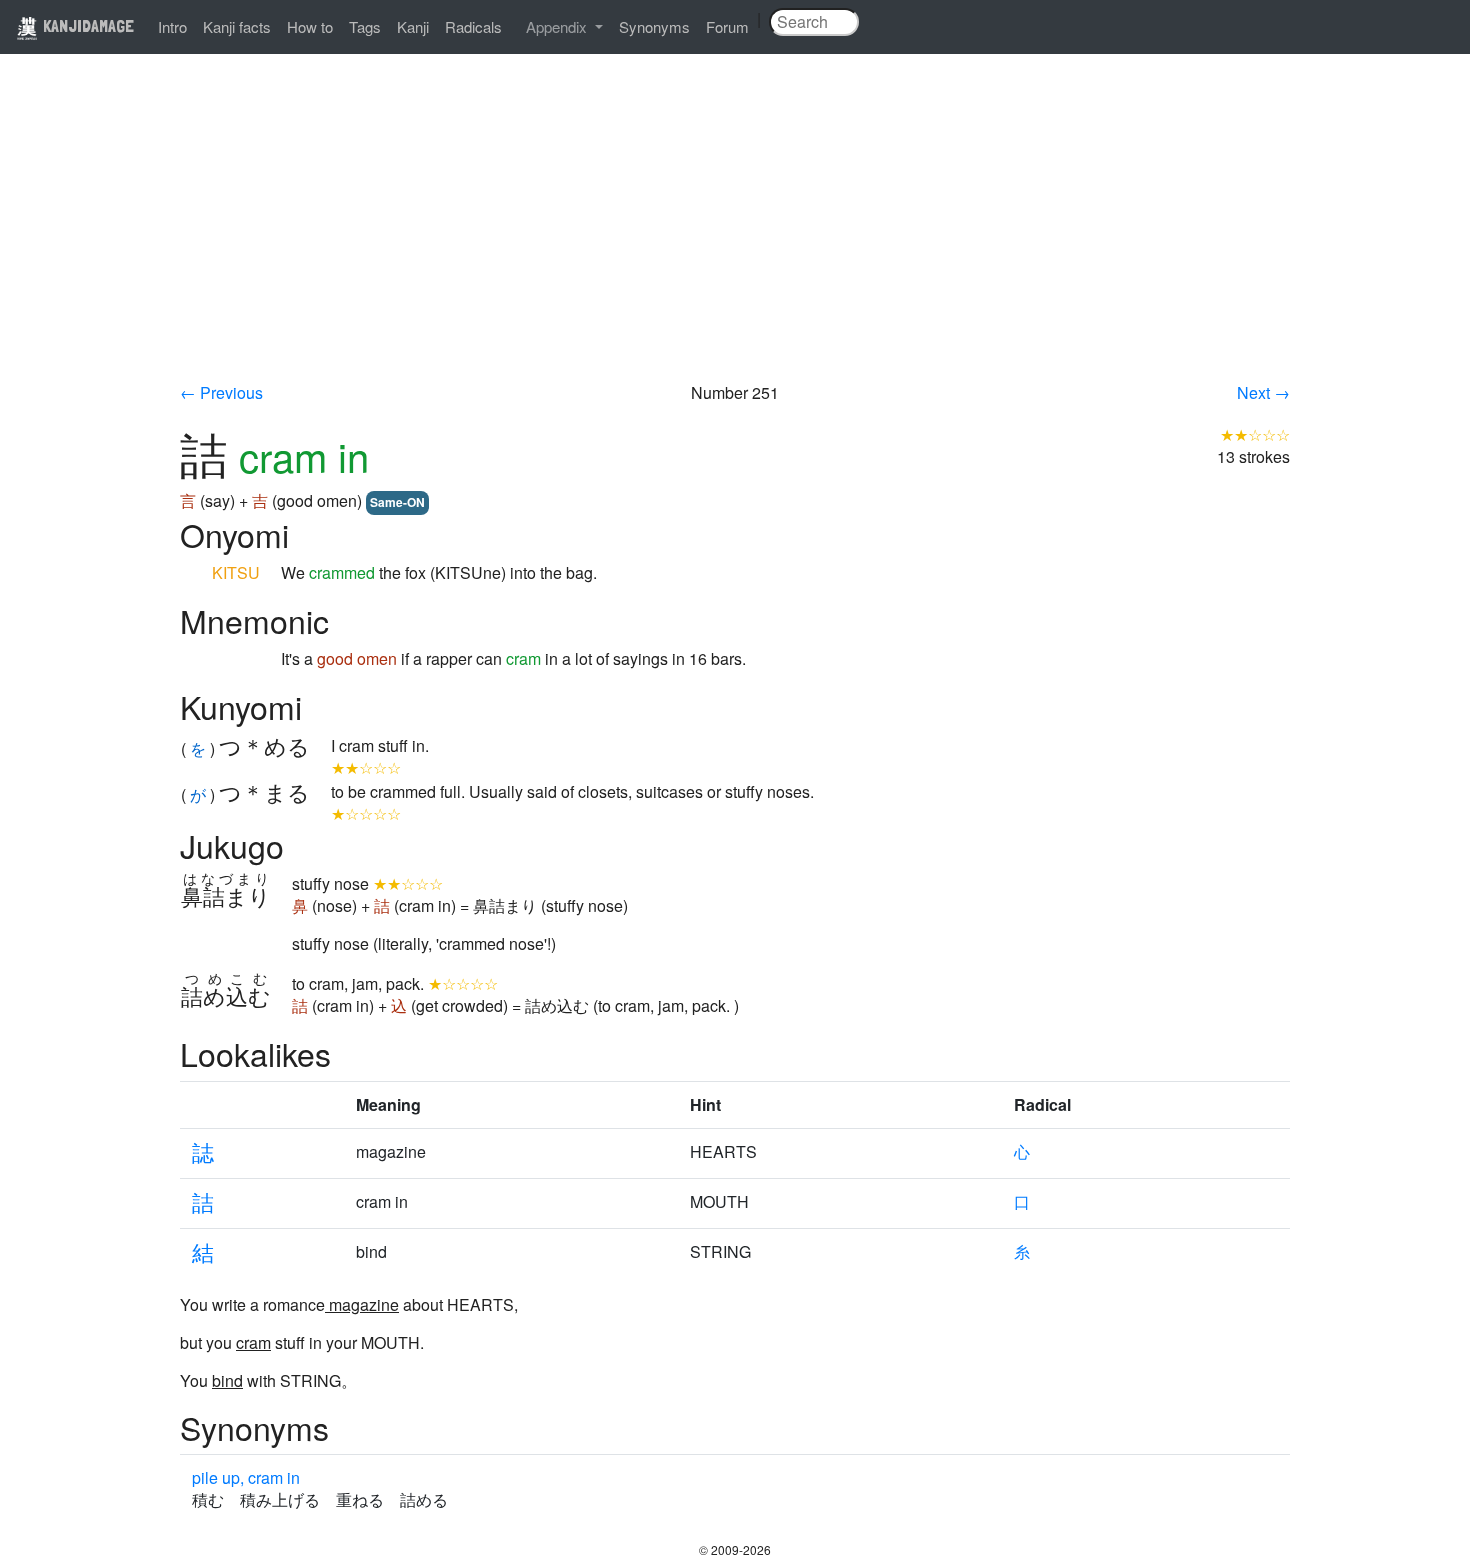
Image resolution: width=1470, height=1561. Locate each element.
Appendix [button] (558, 26)
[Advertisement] (735, 232)
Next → (1263, 392)
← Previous (221, 392)
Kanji (413, 26)
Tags (365, 26)
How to (310, 26)
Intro (172, 26)
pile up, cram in (246, 1477)
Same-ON (397, 502)
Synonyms (654, 26)
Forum (727, 26)
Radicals (473, 26)
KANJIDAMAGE (86, 25)
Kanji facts (237, 26)
